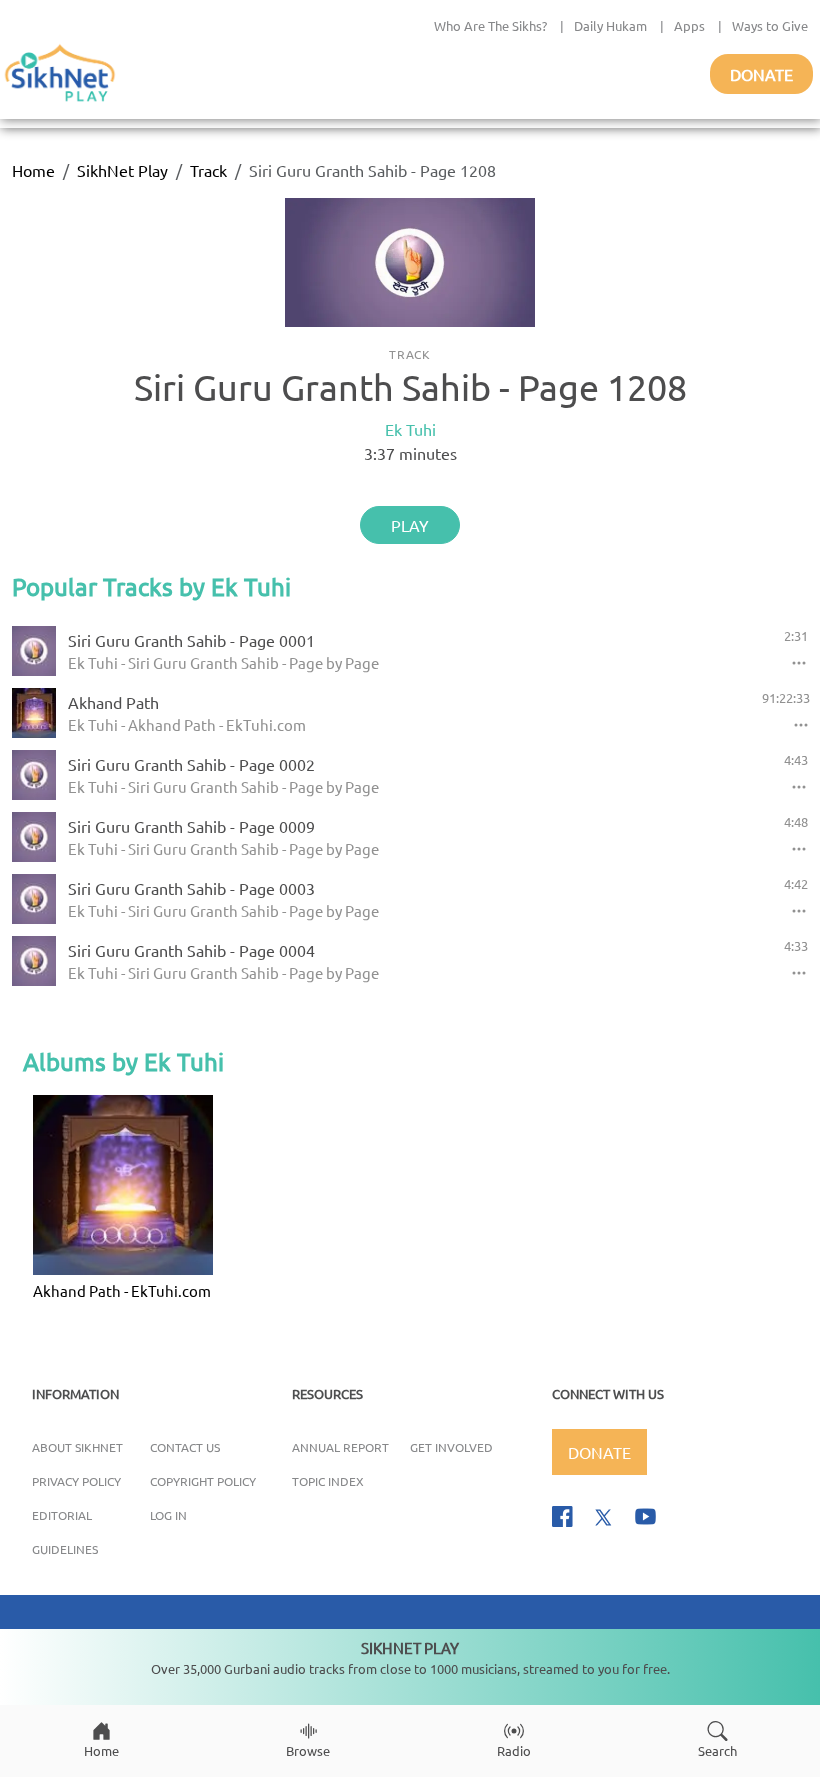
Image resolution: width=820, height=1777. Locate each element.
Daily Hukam (610, 25)
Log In (168, 1515)
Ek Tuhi (410, 429)
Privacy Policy (76, 1481)
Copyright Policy (203, 1481)
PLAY (410, 525)
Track (208, 170)
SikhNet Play (122, 170)
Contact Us (185, 1447)
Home (33, 170)
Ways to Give (770, 25)
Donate (761, 74)
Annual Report (340, 1447)
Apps (689, 25)
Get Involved (451, 1447)
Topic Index (328, 1481)
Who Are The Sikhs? (490, 25)
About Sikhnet (77, 1447)
